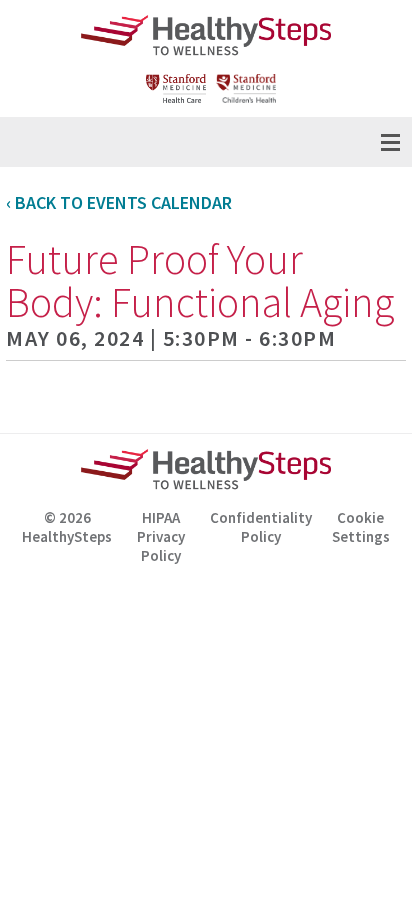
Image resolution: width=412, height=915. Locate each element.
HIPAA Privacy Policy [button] (161, 530)
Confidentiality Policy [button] (261, 527)
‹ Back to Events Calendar (119, 202)
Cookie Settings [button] (361, 527)
